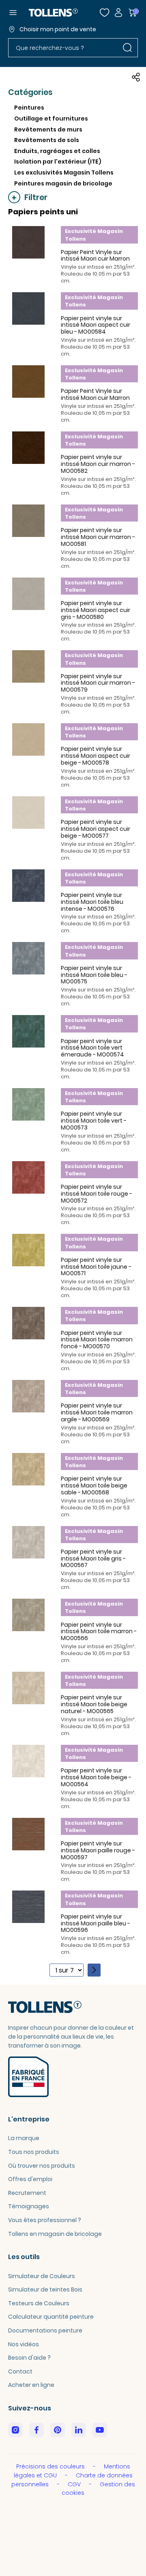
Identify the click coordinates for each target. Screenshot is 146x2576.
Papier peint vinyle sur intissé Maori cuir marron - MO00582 (98, 464)
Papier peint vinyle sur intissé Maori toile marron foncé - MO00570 (97, 1340)
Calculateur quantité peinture (51, 2317)
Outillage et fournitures (51, 119)
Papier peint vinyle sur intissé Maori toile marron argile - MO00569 (97, 1412)
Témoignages (29, 2206)
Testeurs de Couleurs (39, 2303)
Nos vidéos (24, 2344)
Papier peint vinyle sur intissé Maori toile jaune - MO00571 (96, 1267)
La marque (24, 2138)
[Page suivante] (94, 1970)
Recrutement (27, 2193)
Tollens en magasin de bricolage (55, 2234)
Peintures (29, 108)
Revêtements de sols (47, 140)
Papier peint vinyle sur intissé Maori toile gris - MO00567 (93, 1559)
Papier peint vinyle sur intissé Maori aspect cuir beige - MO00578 (96, 756)
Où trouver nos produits (42, 2166)
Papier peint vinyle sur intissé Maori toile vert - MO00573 (94, 1121)
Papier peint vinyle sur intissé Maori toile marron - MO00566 (99, 1632)
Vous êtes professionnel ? (45, 2220)
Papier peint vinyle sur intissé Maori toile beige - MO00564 (96, 1777)
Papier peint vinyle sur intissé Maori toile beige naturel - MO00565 (94, 1704)
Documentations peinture (45, 2330)
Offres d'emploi (30, 2179)
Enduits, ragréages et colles (57, 151)
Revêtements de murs (48, 129)
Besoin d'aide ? (29, 2358)
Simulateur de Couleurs (42, 2276)
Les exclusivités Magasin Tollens (64, 172)
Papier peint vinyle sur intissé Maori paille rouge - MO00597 (98, 1850)
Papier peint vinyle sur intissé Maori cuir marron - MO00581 (98, 537)
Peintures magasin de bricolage (63, 183)
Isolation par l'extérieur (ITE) (58, 162)
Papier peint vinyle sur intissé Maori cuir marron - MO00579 (98, 683)
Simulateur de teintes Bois (45, 2289)
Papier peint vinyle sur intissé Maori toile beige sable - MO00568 (94, 1485)
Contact (20, 2371)
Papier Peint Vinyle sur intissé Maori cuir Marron (95, 255)
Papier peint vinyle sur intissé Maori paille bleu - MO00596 (96, 1923)
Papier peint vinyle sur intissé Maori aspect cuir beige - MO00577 (96, 829)
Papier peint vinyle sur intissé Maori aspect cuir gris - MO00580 (96, 610)
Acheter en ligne (31, 2385)
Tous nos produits (34, 2152)
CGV (75, 2484)
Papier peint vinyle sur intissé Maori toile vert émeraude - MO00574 (92, 1048)
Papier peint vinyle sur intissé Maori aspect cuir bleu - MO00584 (96, 325)
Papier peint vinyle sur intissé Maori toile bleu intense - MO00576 (92, 902)
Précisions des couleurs (51, 2466)
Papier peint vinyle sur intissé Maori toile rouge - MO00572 (97, 1194)
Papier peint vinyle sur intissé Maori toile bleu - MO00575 (94, 975)
